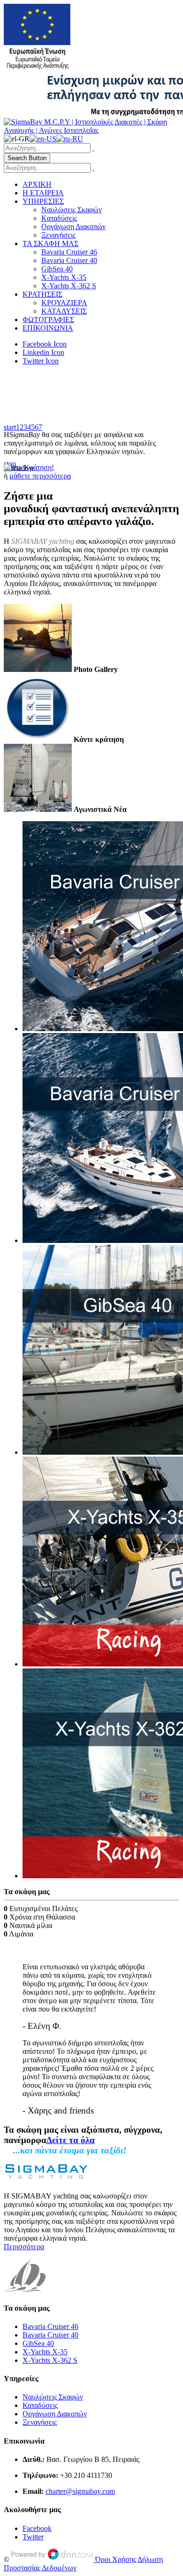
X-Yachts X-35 (64, 277)
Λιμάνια (21, 1934)
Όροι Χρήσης (116, 2559)
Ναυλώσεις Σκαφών (72, 210)
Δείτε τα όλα (71, 2140)
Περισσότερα (24, 2247)
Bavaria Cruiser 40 (69, 260)
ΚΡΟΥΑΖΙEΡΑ (64, 303)
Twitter (33, 2537)
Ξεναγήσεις (58, 235)
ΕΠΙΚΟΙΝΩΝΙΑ (48, 328)
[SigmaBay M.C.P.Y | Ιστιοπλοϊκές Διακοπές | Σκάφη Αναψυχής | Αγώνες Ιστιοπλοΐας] (91, 130)
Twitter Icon (41, 361)
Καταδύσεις (40, 2405)
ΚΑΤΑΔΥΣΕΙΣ (64, 311)
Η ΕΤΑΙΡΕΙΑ (43, 193)
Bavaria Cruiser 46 (69, 252)
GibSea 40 (57, 269)
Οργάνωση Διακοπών (73, 227)
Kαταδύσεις (59, 218)
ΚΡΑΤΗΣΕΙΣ (42, 294)
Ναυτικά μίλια (31, 1925)
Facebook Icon (45, 344)
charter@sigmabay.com (80, 2491)
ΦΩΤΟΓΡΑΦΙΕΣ (48, 320)
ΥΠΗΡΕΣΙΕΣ (43, 201)
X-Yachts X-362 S (69, 286)
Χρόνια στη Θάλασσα (42, 1917)
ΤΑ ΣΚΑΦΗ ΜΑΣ (50, 243)
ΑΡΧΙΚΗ (37, 184)
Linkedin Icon (43, 352)
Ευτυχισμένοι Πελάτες (43, 1909)
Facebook (37, 2528)
